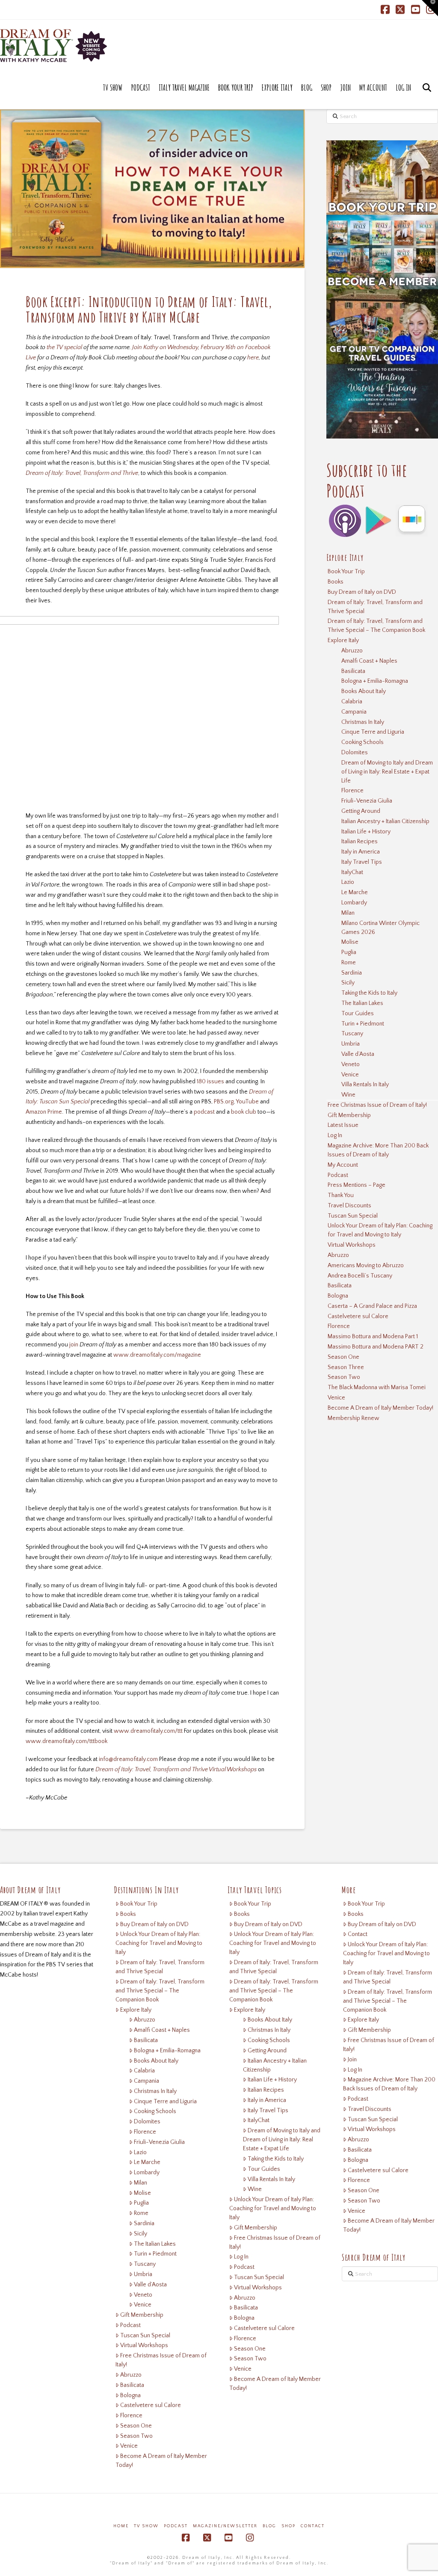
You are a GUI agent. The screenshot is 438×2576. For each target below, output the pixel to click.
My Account (343, 1165)
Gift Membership (349, 1115)
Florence (352, 791)
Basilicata (353, 671)
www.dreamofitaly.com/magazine (157, 1355)
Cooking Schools (363, 742)
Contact (358, 1934)
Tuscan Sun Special (353, 1216)
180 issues (210, 1082)
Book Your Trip (346, 572)
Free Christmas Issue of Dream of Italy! (377, 1105)
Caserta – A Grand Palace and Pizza (372, 1306)
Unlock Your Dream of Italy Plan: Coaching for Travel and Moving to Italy (380, 1230)
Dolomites (355, 753)
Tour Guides (358, 1014)
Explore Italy (343, 640)
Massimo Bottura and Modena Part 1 (373, 1337)
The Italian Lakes (362, 1003)
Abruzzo (352, 651)
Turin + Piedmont (363, 1024)
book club (244, 1112)
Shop (289, 2526)
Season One (343, 1357)
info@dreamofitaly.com (129, 1759)
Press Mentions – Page (357, 1185)
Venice (350, 1075)
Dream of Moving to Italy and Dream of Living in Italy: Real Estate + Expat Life (387, 772)
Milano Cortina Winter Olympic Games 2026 (380, 928)
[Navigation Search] (427, 96)
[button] (430, 8)
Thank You (341, 1195)
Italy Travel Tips (362, 862)
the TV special (64, 347)
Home (121, 2526)
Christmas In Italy (363, 722)
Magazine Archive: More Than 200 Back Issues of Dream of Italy (378, 1150)
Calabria (352, 702)
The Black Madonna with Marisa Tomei (377, 1387)
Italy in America (361, 852)
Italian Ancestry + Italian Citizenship (385, 821)
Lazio (348, 882)
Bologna (338, 1296)
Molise (350, 942)
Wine (348, 1095)
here (253, 358)
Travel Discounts (349, 1206)
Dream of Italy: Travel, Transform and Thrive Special (375, 607)
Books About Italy (364, 691)
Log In (335, 1135)
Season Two (344, 1377)
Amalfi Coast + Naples (369, 661)
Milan (348, 913)
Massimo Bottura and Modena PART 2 (376, 1347)
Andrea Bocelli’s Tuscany (360, 1276)
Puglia (349, 952)
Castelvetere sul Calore (358, 1316)
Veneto (351, 1064)
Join (352, 2060)
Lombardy (354, 903)
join (74, 1345)
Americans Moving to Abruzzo (366, 1266)
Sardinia (352, 973)
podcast (204, 1112)
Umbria (351, 1044)
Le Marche (355, 892)
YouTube (247, 1102)
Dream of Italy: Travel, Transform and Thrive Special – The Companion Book (376, 626)
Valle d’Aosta (358, 1054)
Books (336, 582)
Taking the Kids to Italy (369, 993)
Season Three (346, 1367)
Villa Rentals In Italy (365, 1085)
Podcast (338, 1175)
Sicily (348, 983)
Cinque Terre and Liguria (373, 732)
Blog (269, 2526)
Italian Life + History (366, 832)
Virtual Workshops (352, 1245)
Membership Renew (354, 1418)
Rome (349, 963)
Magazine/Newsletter (225, 2526)
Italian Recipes (360, 842)
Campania (354, 712)
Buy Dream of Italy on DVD (362, 592)
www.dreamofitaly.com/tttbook (67, 1741)
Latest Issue (343, 1125)
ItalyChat (352, 872)
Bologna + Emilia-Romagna (375, 681)
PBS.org (224, 1102)
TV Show (146, 2526)
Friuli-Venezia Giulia (367, 801)
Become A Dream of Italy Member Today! (380, 1408)
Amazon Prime (44, 1112)
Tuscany (352, 1034)
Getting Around (361, 811)
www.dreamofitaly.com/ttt (148, 1731)
